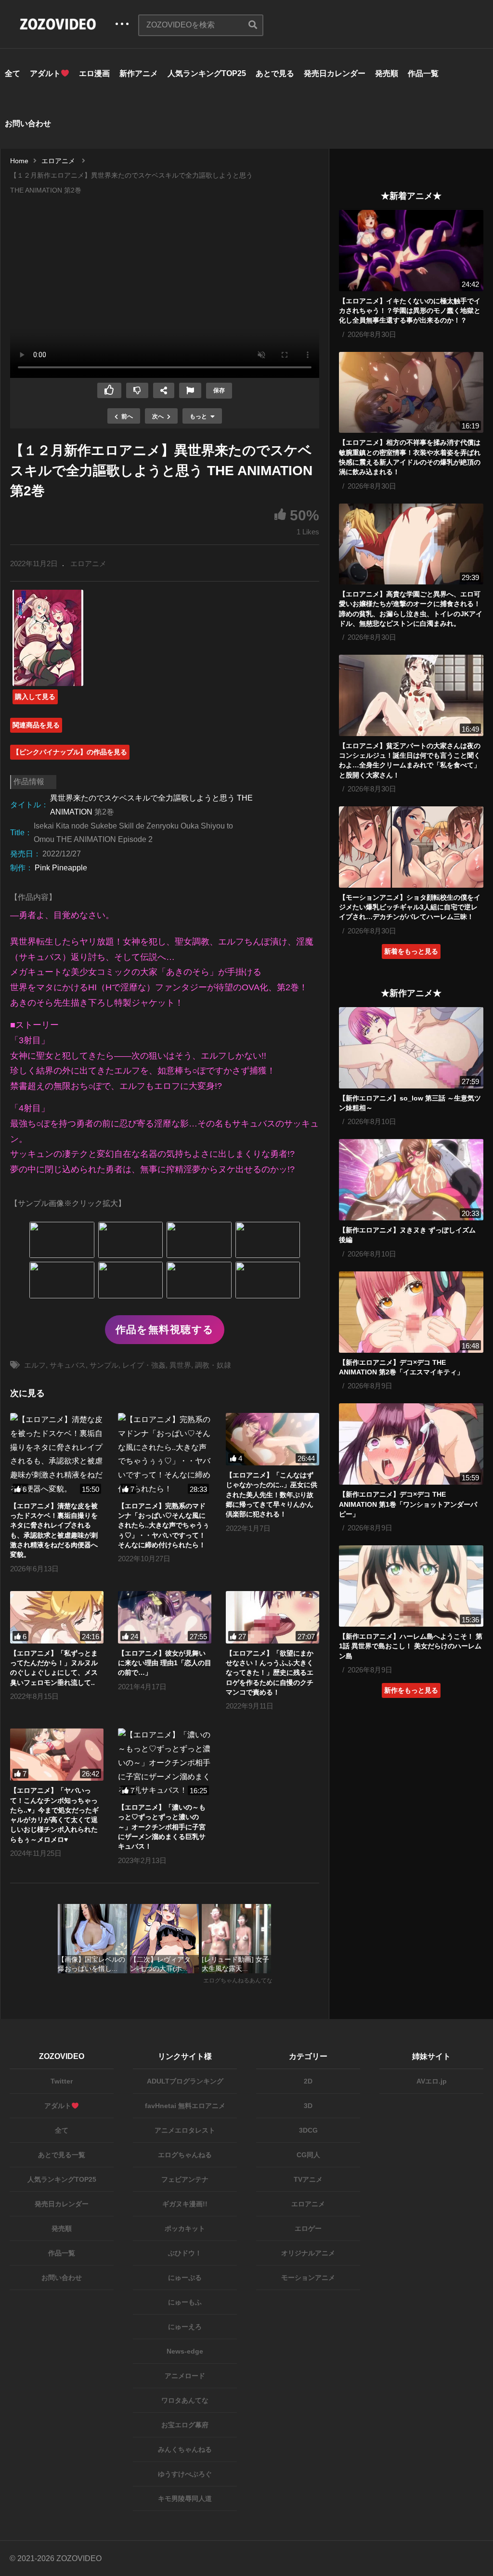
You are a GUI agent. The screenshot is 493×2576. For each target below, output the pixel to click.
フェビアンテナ (185, 2179)
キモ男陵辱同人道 (185, 2498)
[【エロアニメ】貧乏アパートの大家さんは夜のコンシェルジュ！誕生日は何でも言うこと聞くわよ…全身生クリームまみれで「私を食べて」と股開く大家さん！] (411, 695)
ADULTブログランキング (185, 2081)
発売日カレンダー (335, 73)
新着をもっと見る (411, 951)
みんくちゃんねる (185, 2449)
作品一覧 (423, 73)
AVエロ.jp (432, 2081)
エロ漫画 (94, 73)
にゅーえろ (185, 2327)
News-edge (185, 2351)
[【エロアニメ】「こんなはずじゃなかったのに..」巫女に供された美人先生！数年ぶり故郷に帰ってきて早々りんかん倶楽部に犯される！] (272, 1439)
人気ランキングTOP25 (207, 73)
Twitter (62, 2081)
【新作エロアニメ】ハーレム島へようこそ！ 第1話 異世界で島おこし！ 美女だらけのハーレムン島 (411, 1646)
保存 (219, 390)
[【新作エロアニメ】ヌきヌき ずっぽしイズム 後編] (411, 1180)
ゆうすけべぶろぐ (185, 2474)
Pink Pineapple (61, 868)
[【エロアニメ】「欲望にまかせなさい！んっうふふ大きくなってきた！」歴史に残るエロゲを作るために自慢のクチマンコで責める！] (272, 1617)
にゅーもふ (185, 2302)
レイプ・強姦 (144, 1365)
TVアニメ (308, 2179)
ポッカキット (185, 2228)
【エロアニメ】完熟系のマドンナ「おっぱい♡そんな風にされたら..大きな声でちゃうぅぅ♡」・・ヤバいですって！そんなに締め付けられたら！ (164, 1525)
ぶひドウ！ (185, 2253)
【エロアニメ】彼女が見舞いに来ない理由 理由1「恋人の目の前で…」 (165, 1663)
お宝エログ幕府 (185, 2425)
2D (308, 2081)
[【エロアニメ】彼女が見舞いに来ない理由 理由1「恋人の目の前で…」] (165, 1617)
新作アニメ (139, 73)
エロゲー (308, 2228)
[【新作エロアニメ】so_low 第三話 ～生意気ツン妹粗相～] (411, 1048)
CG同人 (308, 2155)
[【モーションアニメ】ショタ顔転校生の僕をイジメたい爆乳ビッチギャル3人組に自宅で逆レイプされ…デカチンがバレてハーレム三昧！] (411, 847)
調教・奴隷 (213, 1365)
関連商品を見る (36, 725)
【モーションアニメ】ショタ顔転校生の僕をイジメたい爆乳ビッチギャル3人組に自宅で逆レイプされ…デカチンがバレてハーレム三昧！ (410, 907)
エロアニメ (88, 563)
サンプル (104, 1365)
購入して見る (35, 697)
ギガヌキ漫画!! (185, 2204)
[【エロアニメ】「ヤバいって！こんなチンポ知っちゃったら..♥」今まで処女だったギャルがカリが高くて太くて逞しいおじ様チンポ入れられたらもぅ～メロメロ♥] (57, 1754)
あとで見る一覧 (62, 2155)
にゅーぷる (185, 2278)
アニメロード (185, 2376)
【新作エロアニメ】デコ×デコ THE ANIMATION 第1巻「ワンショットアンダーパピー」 (408, 1504)
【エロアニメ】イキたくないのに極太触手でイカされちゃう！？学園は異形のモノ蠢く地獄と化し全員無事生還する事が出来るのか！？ (410, 311)
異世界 (180, 1365)
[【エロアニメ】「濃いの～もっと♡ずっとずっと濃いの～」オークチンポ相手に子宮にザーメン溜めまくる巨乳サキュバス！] (165, 1763)
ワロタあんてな (185, 2400)
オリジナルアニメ (308, 2253)
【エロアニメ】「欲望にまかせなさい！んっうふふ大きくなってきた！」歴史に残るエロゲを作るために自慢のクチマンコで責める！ (270, 1673)
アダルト (45, 73)
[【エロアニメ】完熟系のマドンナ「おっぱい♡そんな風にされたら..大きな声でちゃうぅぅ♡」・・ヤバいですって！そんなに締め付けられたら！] (165, 1455)
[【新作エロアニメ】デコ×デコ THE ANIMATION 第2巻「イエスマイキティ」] (411, 1312)
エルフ (35, 1365)
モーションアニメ (308, 2278)
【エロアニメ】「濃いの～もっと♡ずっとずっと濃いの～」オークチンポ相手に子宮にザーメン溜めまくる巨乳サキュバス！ (162, 1827)
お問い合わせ (28, 123)
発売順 (387, 73)
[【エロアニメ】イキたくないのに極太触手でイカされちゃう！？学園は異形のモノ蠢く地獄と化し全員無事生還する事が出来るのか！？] (411, 251)
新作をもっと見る (411, 1690)
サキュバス (68, 1365)
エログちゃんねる (185, 2155)
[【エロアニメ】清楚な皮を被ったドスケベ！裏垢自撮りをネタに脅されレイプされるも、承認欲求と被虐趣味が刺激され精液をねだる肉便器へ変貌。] (57, 1455)
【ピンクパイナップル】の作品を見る (70, 752)
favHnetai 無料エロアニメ (185, 2106)
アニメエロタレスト (185, 2130)
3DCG (308, 2130)
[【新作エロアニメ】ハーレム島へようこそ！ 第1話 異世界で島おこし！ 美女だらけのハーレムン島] (411, 1586)
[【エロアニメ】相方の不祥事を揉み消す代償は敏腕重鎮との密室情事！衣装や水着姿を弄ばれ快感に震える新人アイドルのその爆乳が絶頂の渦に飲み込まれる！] (411, 393)
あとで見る (275, 73)
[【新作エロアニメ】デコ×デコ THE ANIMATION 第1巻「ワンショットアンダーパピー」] (411, 1444)
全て (13, 73)
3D (308, 2106)
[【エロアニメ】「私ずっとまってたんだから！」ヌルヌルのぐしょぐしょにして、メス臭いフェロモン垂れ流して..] (57, 1617)
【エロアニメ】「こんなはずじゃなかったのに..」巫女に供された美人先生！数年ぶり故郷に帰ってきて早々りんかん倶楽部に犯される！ (272, 1495)
